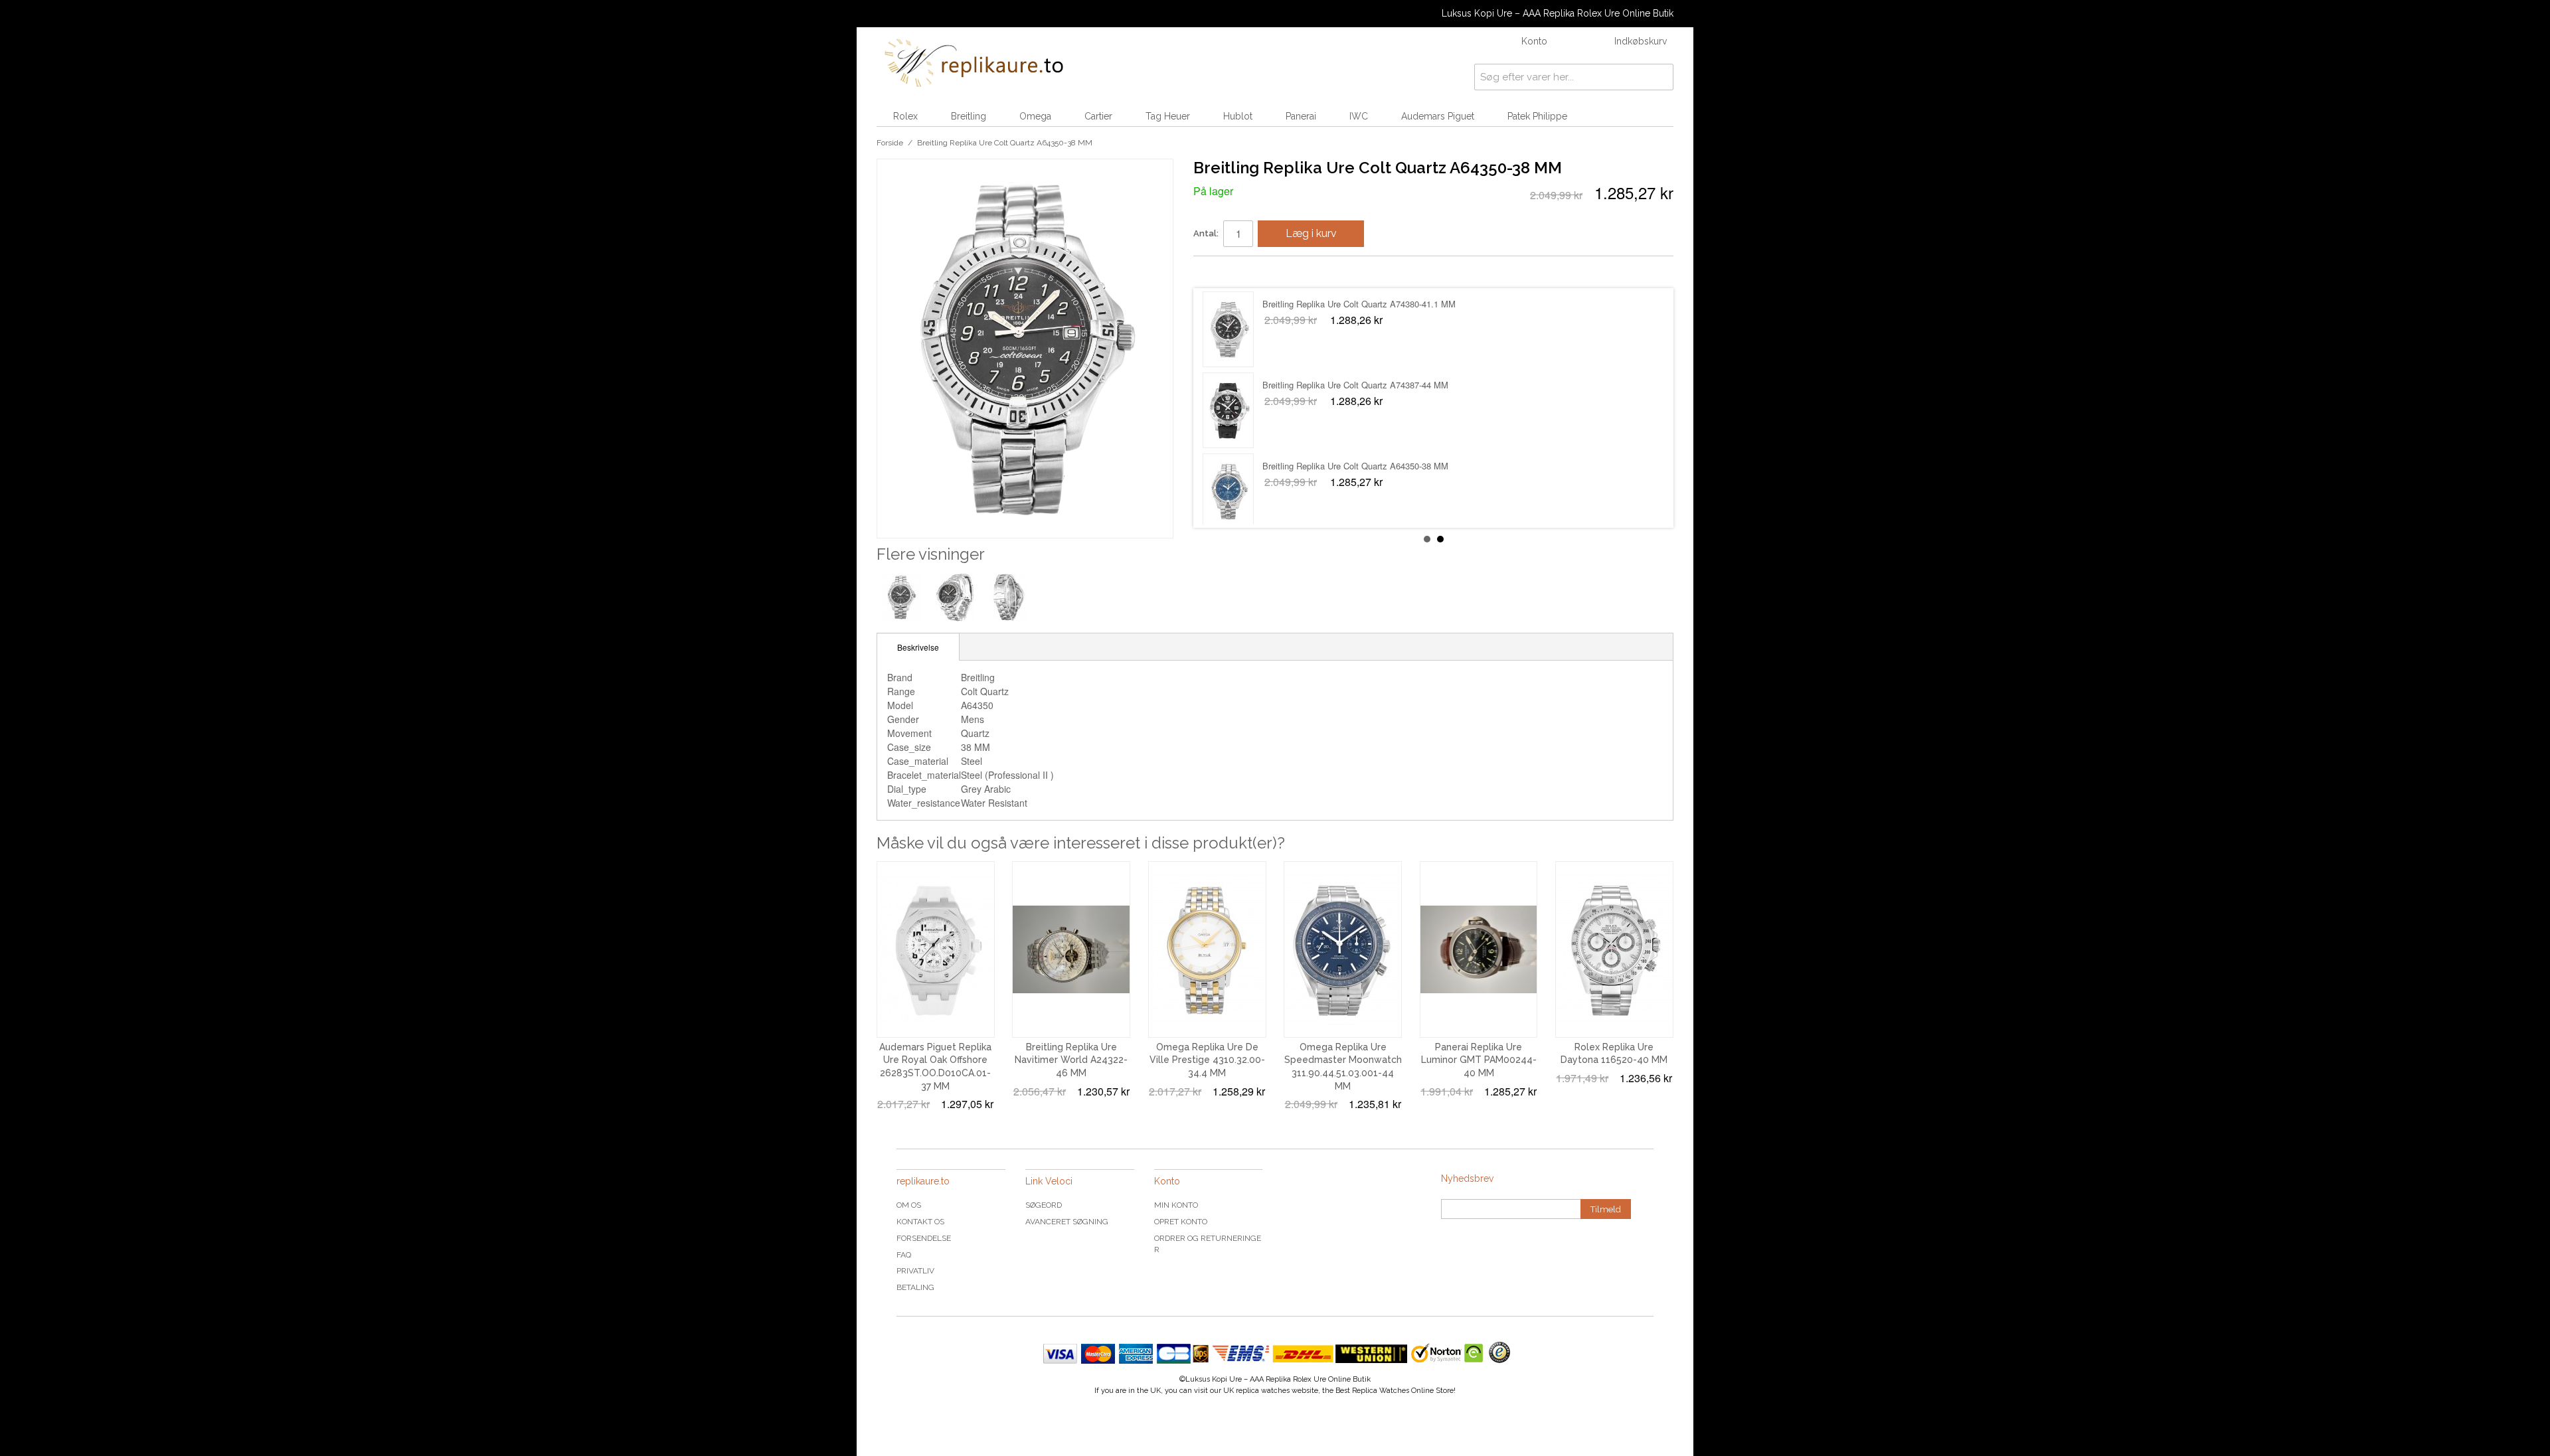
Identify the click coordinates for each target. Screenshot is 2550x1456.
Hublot (1238, 116)
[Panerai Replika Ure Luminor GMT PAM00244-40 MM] (1479, 949)
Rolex (905, 116)
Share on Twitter (1243, 272)
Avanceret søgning (1067, 1222)
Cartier (1098, 116)
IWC (1359, 116)
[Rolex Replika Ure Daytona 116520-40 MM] (1614, 949)
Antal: (1206, 233)
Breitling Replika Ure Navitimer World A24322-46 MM (1071, 1060)
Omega (1035, 116)
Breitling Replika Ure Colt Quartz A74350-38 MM (1355, 466)
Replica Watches (1381, 1391)
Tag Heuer (1168, 116)
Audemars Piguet (1438, 116)
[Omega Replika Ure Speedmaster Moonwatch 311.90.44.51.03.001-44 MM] (1343, 949)
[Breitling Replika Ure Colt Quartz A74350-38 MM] (1228, 491)
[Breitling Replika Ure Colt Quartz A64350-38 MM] (1228, 329)
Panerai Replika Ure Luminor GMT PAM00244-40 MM (1479, 1060)
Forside (890, 143)
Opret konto (1181, 1222)
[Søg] (1660, 77)
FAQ (904, 1255)
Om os (909, 1205)
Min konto (1176, 1205)
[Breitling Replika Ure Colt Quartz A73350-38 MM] (1228, 410)
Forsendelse (924, 1238)
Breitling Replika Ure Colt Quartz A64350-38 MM (1355, 304)
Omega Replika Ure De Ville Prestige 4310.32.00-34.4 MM (1207, 1060)
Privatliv (915, 1271)
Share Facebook (1217, 272)
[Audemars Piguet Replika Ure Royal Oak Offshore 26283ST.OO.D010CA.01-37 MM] (936, 949)
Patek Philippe (1537, 116)
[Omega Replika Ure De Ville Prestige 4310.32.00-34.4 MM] (1207, 949)
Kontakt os (920, 1222)
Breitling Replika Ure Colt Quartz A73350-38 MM (1355, 385)
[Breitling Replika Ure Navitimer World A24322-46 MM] (1071, 949)
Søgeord (1044, 1205)
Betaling (915, 1287)
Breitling (969, 116)
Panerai (1301, 116)
